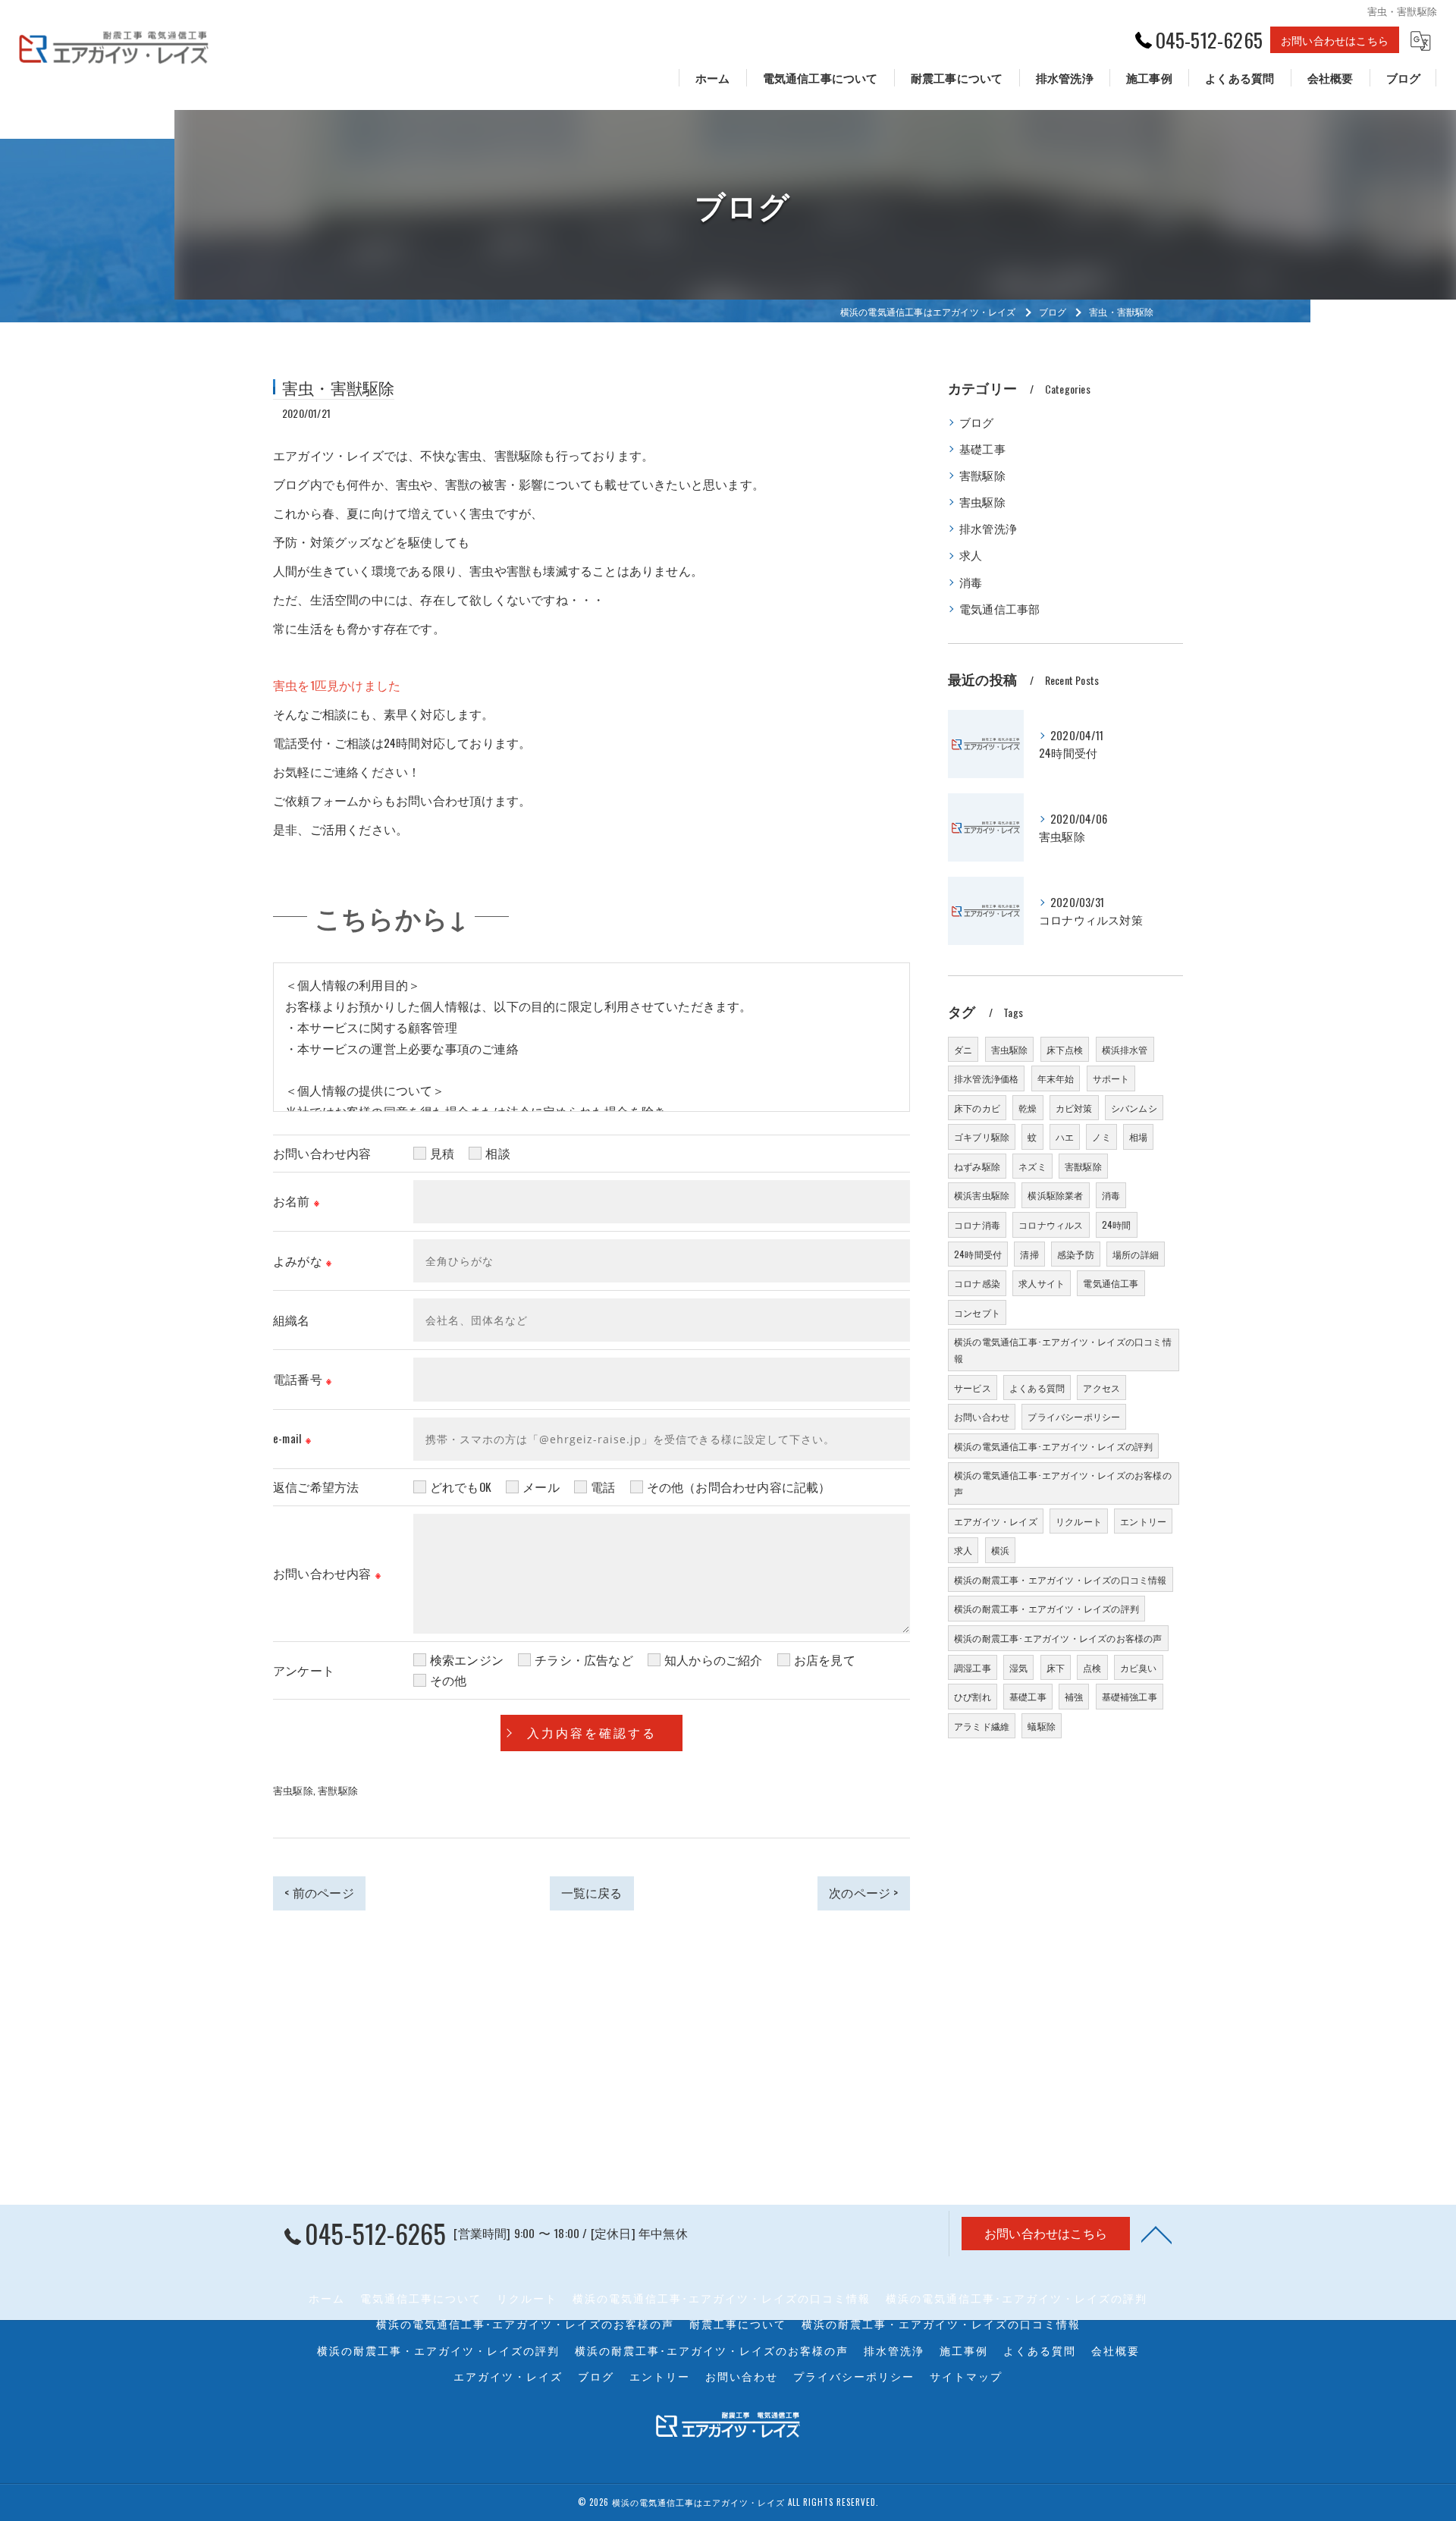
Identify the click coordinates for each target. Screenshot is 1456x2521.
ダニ (963, 1049)
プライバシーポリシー (1074, 1416)
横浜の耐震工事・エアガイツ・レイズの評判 (1046, 1608)
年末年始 (1056, 1078)
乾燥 (1028, 1108)
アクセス (1101, 1388)
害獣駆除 (338, 1790)
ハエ (1065, 1136)
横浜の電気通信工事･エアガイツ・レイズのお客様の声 (1063, 1483)
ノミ (1101, 1136)
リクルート (1079, 1521)
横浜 (1000, 1550)
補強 (1074, 1696)
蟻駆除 (1042, 1726)
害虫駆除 (293, 1790)
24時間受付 (978, 1254)
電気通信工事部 (999, 609)
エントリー (1143, 1521)
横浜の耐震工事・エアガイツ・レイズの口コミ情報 (1061, 1579)
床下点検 (1065, 1049)
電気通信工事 (1111, 1283)
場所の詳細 (1136, 1254)
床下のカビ (977, 1108)
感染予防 (1076, 1254)
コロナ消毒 (977, 1224)
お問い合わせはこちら (1335, 40)
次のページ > (863, 1892)
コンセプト (977, 1312)
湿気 (1018, 1667)
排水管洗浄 (988, 528)
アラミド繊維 (982, 1726)
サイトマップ (966, 2376)
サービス (973, 1388)
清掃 (1029, 1254)
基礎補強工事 (1130, 1696)
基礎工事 (982, 449)
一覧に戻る (592, 1892)
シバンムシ (1134, 1108)
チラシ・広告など (584, 1659)
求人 (971, 555)
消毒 (971, 582)
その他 (449, 1680)
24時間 (1117, 1224)
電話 (603, 1487)
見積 (442, 1153)
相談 (497, 1153)
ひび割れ (973, 1696)
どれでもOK (461, 1487)
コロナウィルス (1051, 1224)
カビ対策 (1074, 1108)
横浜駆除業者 (1055, 1195)
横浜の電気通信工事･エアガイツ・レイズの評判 (1053, 1446)
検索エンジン (467, 1659)
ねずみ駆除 (977, 1166)
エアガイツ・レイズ (996, 1521)
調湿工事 (973, 1667)
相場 (1138, 1136)
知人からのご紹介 (714, 1659)
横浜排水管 (1125, 1049)
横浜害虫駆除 (982, 1195)
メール (541, 1487)
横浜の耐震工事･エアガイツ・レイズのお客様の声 (1058, 1638)
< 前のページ (319, 1892)
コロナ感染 (977, 1283)
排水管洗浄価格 (986, 1078)
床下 (1056, 1667)
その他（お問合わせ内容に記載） (739, 1487)
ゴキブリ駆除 (982, 1136)
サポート (1111, 1078)
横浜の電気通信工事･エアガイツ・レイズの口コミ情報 (1063, 1350)
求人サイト (1042, 1283)
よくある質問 (1037, 1388)
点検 (1092, 1667)
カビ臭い (1139, 1667)
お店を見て (825, 1659)
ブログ (977, 422)
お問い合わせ (982, 1416)
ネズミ (1032, 1166)
